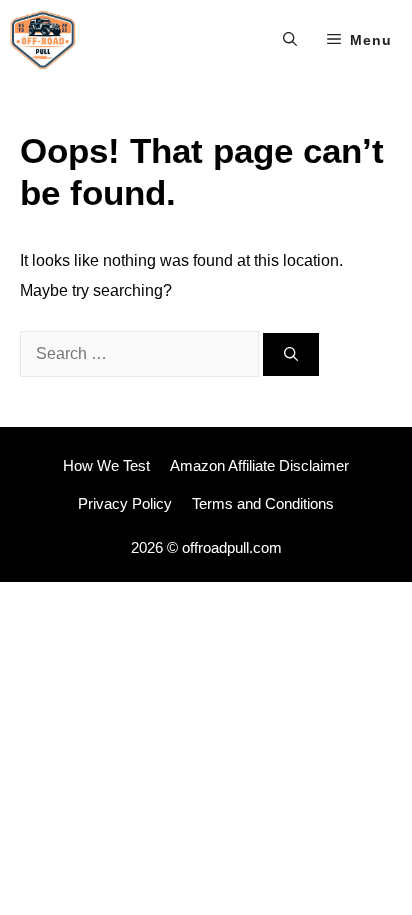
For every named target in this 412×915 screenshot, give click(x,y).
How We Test (106, 465)
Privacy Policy (125, 503)
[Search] (291, 354)
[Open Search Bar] (290, 40)
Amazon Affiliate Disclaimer (259, 465)
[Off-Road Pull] (43, 40)
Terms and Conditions (263, 503)
